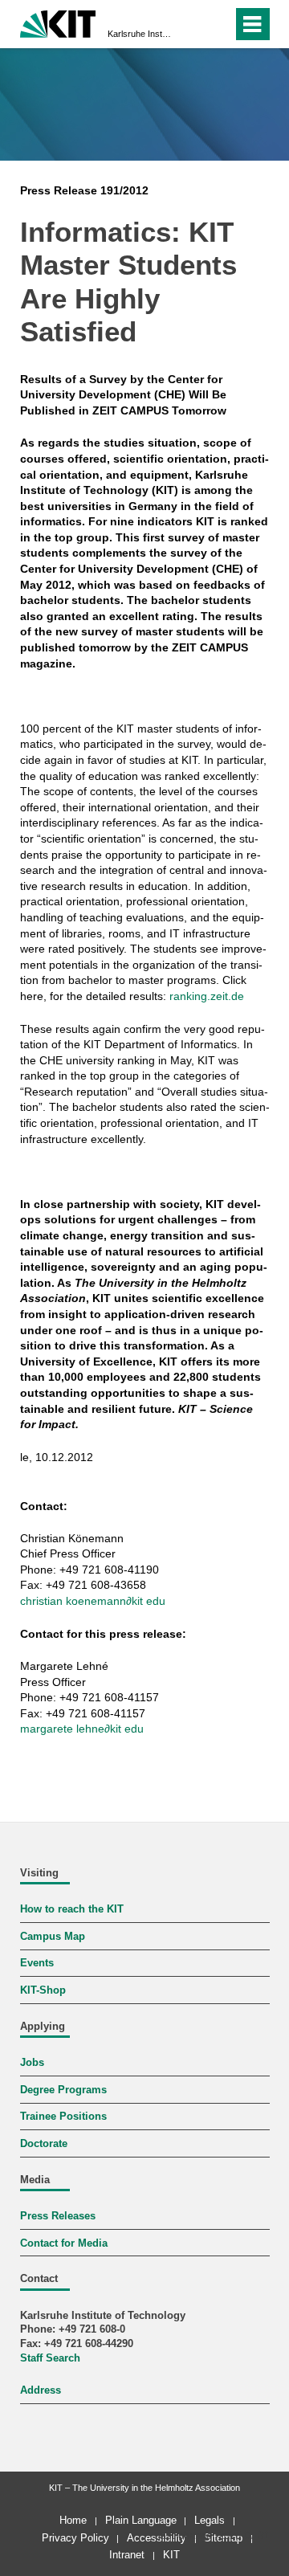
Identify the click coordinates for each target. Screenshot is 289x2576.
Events (37, 1963)
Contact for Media (64, 2243)
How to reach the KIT (72, 1909)
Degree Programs (63, 2090)
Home (73, 2520)
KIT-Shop (43, 1990)
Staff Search (50, 2358)
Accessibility (157, 2538)
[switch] (191, 24)
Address (41, 2390)
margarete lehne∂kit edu (82, 1729)
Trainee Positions (63, 2117)
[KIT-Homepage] (58, 22)
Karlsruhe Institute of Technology (140, 34)
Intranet (127, 2555)
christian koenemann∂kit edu (93, 1601)
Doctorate (44, 2144)
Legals (210, 2520)
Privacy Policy (75, 2538)
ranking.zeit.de (207, 996)
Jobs (32, 2063)
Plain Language (141, 2520)
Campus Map (53, 1937)
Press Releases (58, 2216)
